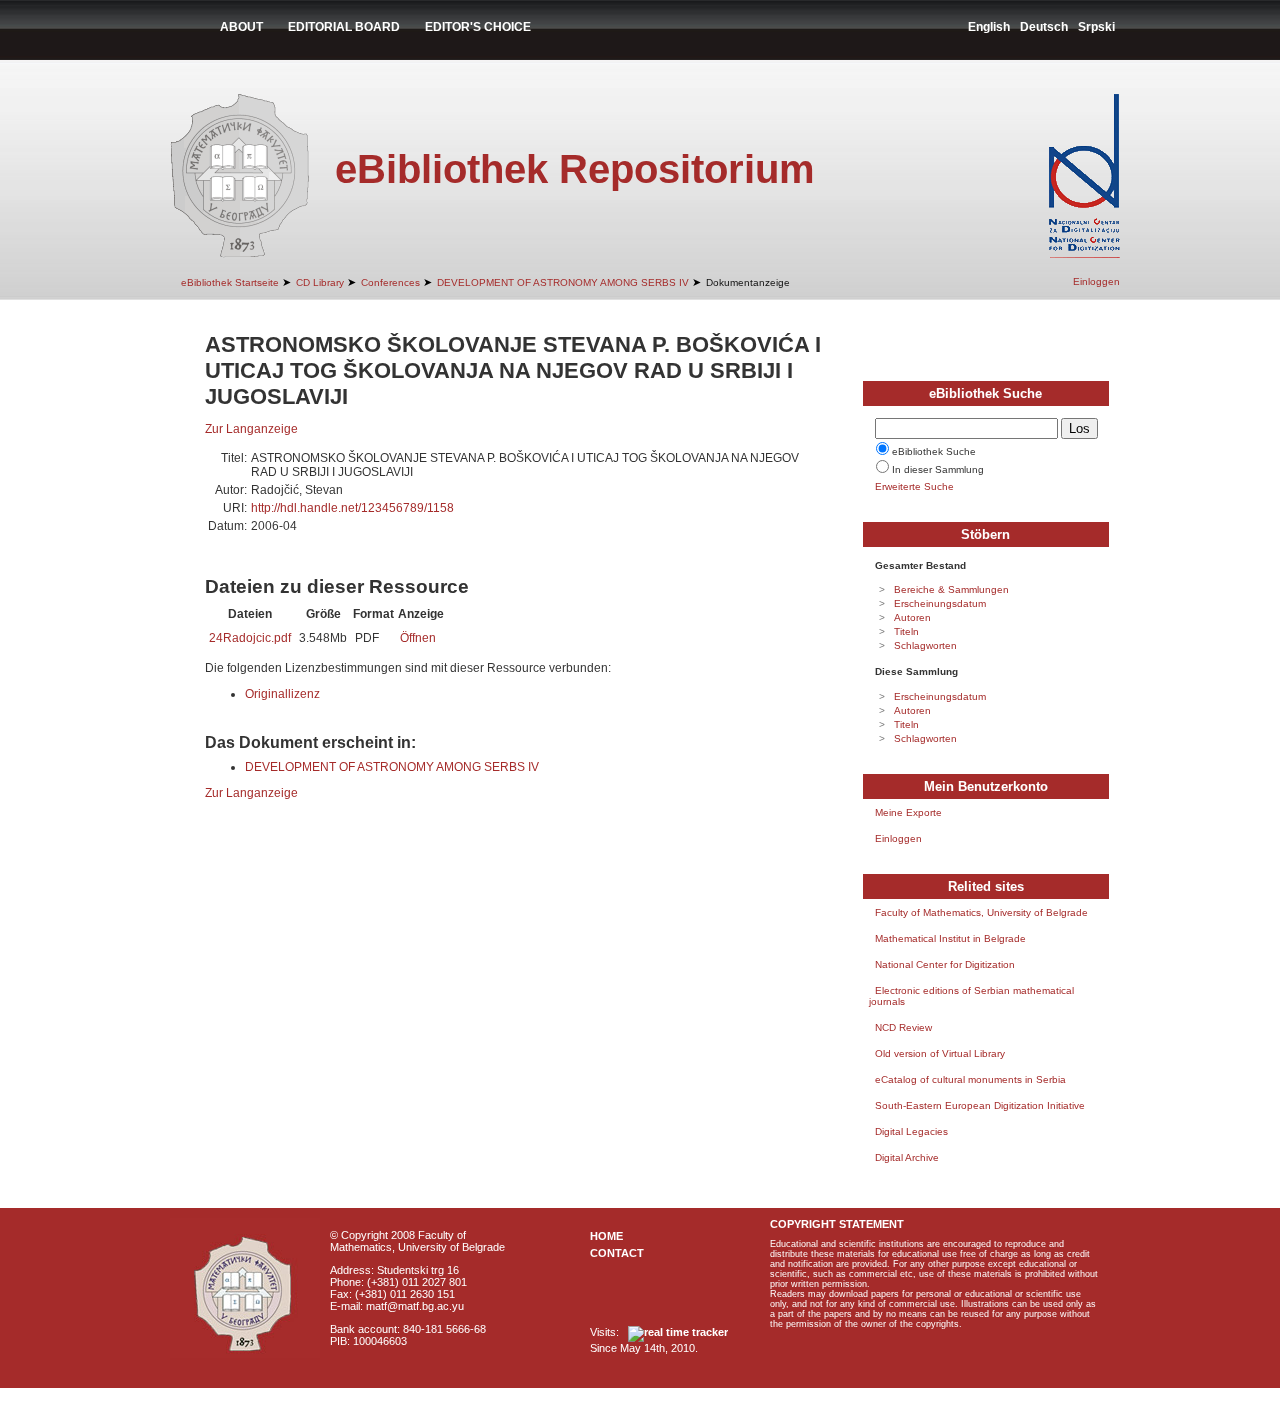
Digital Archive (907, 1157)
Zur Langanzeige (251, 429)
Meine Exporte (908, 812)
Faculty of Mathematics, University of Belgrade (981, 912)
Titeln (906, 631)
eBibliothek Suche (934, 451)
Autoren (912, 617)
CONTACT (617, 1253)
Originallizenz (282, 694)
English (989, 27)
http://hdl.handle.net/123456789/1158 (352, 508)
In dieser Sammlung (938, 469)
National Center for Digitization (945, 964)
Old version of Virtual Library (940, 1053)
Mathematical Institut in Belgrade (950, 938)
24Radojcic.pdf (250, 638)
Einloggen (1096, 281)
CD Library (320, 282)
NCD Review (903, 1027)
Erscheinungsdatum (940, 603)
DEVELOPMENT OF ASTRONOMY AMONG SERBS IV (563, 282)
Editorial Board (344, 27)
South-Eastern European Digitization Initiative (980, 1105)
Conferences (390, 282)
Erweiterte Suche (914, 486)
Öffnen (418, 638)
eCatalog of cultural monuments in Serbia (970, 1079)
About (241, 27)
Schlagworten (925, 645)
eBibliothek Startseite (230, 282)
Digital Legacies (911, 1131)
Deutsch (1044, 27)
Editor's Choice (478, 27)
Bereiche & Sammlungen (951, 589)
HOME (606, 1236)
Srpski (1096, 27)
